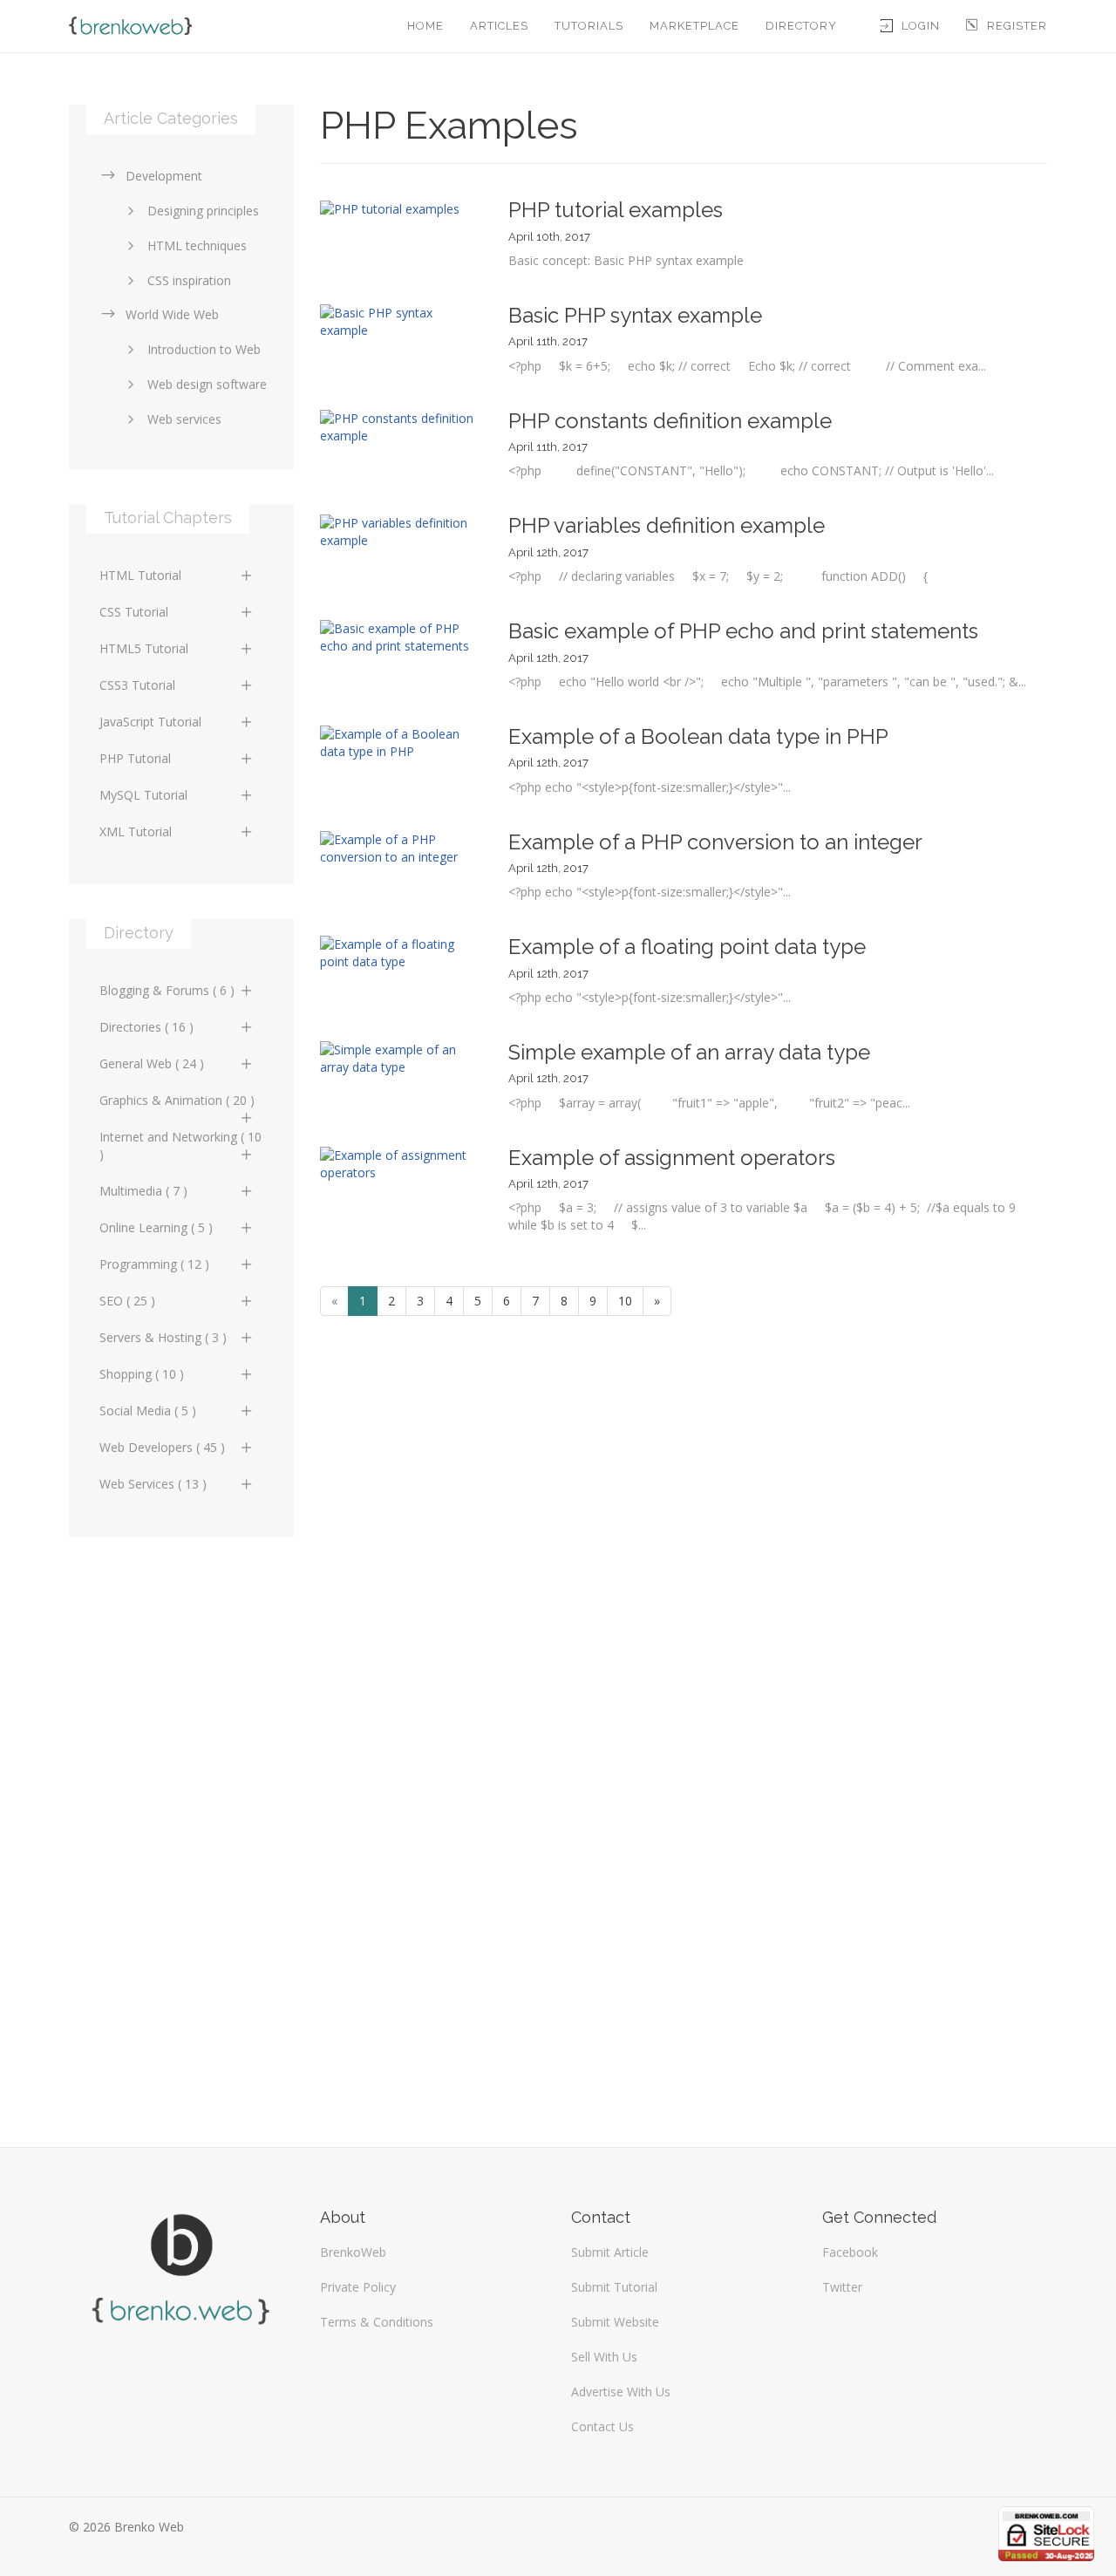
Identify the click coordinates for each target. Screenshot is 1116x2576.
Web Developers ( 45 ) (162, 1447)
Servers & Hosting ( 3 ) (163, 1337)
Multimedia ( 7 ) (143, 1191)
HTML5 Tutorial (144, 648)
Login (921, 26)
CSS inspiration (189, 280)
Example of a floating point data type (687, 947)
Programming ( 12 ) (154, 1264)
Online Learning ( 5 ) (156, 1227)
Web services (184, 419)
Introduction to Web (204, 349)
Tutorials (589, 26)
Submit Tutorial (614, 2287)
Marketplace (694, 26)
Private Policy (358, 2287)
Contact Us (602, 2426)
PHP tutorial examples (616, 210)
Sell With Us (604, 2357)
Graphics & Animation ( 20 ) (177, 1100)
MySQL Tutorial (143, 795)
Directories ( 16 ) (146, 1027)
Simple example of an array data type (689, 1052)
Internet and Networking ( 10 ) (180, 1145)
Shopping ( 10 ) (142, 1374)
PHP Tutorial (135, 758)
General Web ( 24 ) (152, 1063)
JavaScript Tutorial (150, 722)
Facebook (850, 2252)
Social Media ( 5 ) (148, 1411)
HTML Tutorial (140, 575)
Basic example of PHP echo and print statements (743, 631)
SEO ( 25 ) (127, 1301)
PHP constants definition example (670, 421)
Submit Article (610, 2252)
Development (164, 176)
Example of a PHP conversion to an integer (715, 842)
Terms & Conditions (377, 2322)
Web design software (207, 384)
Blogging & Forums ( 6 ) (167, 990)
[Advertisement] (181, 1833)
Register (1017, 26)
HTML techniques (197, 245)
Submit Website (615, 2322)
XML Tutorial (136, 831)
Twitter (842, 2287)
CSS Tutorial (134, 612)
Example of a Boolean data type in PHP (698, 736)
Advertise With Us (621, 2392)
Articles (499, 26)
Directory (801, 26)
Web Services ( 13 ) (153, 1484)
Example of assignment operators (672, 1158)
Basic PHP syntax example (635, 315)
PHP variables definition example (667, 525)
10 (625, 1301)
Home (425, 26)
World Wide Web (172, 314)
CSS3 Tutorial (137, 685)
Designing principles (203, 211)
